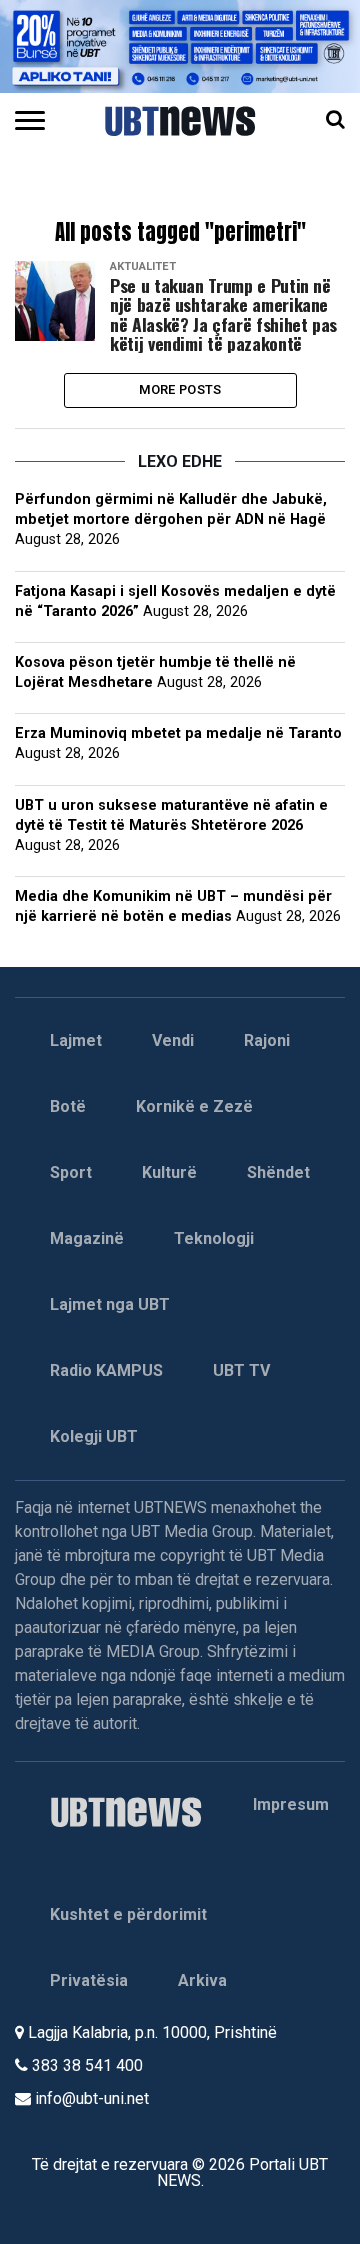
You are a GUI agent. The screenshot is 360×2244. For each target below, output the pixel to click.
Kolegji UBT (94, 1436)
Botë (68, 1106)
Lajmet (76, 1040)
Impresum (291, 1804)
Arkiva (202, 1980)
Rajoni (267, 1040)
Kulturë (169, 1172)
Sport (71, 1172)
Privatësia (89, 1980)
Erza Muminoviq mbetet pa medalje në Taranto (178, 733)
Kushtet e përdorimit (128, 1914)
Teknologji (214, 1238)
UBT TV (241, 1370)
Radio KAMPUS (106, 1370)
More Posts (180, 389)
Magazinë (87, 1238)
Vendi (173, 1040)
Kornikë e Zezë (194, 1106)
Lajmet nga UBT (110, 1304)
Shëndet (278, 1172)
